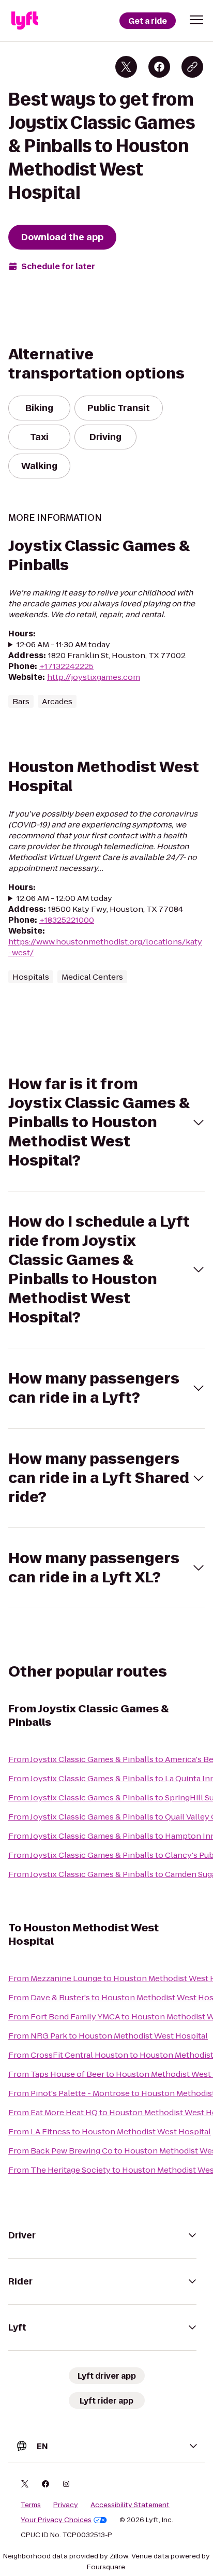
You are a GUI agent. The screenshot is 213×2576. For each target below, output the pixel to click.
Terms (31, 2505)
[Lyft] (25, 21)
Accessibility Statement (130, 2505)
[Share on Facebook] (159, 67)
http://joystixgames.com (94, 677)
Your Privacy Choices (56, 2520)
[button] (196, 20)
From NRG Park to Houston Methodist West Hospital (108, 2036)
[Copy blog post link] (192, 67)
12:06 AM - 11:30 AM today (63, 644)
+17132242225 (66, 666)
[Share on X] (126, 67)
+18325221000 (67, 920)
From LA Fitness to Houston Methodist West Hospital (110, 2131)
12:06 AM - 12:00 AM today (64, 898)
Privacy (66, 2505)
